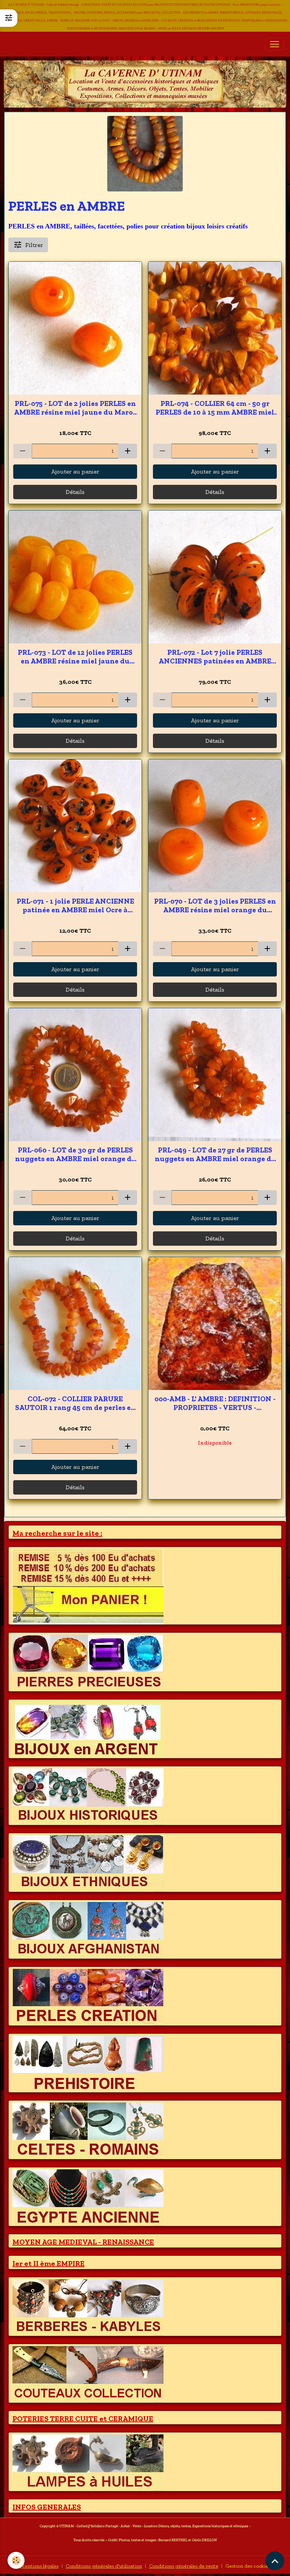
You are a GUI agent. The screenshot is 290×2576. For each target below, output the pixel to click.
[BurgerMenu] (275, 44)
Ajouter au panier (75, 471)
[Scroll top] (275, 2561)
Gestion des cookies (248, 2566)
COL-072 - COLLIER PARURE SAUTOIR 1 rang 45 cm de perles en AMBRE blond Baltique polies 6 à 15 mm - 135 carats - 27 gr (75, 1403)
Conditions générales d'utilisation (104, 2566)
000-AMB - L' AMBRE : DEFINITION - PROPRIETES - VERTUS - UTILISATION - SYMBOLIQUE (215, 1403)
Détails (75, 492)
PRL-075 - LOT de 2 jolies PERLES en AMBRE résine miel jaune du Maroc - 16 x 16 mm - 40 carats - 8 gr (75, 408)
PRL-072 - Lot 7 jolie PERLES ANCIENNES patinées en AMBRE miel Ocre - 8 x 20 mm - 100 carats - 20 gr (215, 657)
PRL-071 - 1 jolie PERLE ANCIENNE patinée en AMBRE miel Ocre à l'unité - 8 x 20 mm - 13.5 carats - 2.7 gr (75, 905)
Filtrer (34, 245)
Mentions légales (39, 2566)
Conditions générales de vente (184, 2566)
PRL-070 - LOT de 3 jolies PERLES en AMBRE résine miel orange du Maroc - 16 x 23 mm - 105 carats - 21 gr (215, 905)
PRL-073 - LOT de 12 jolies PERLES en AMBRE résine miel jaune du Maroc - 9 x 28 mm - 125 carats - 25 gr (75, 657)
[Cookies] (16, 2560)
